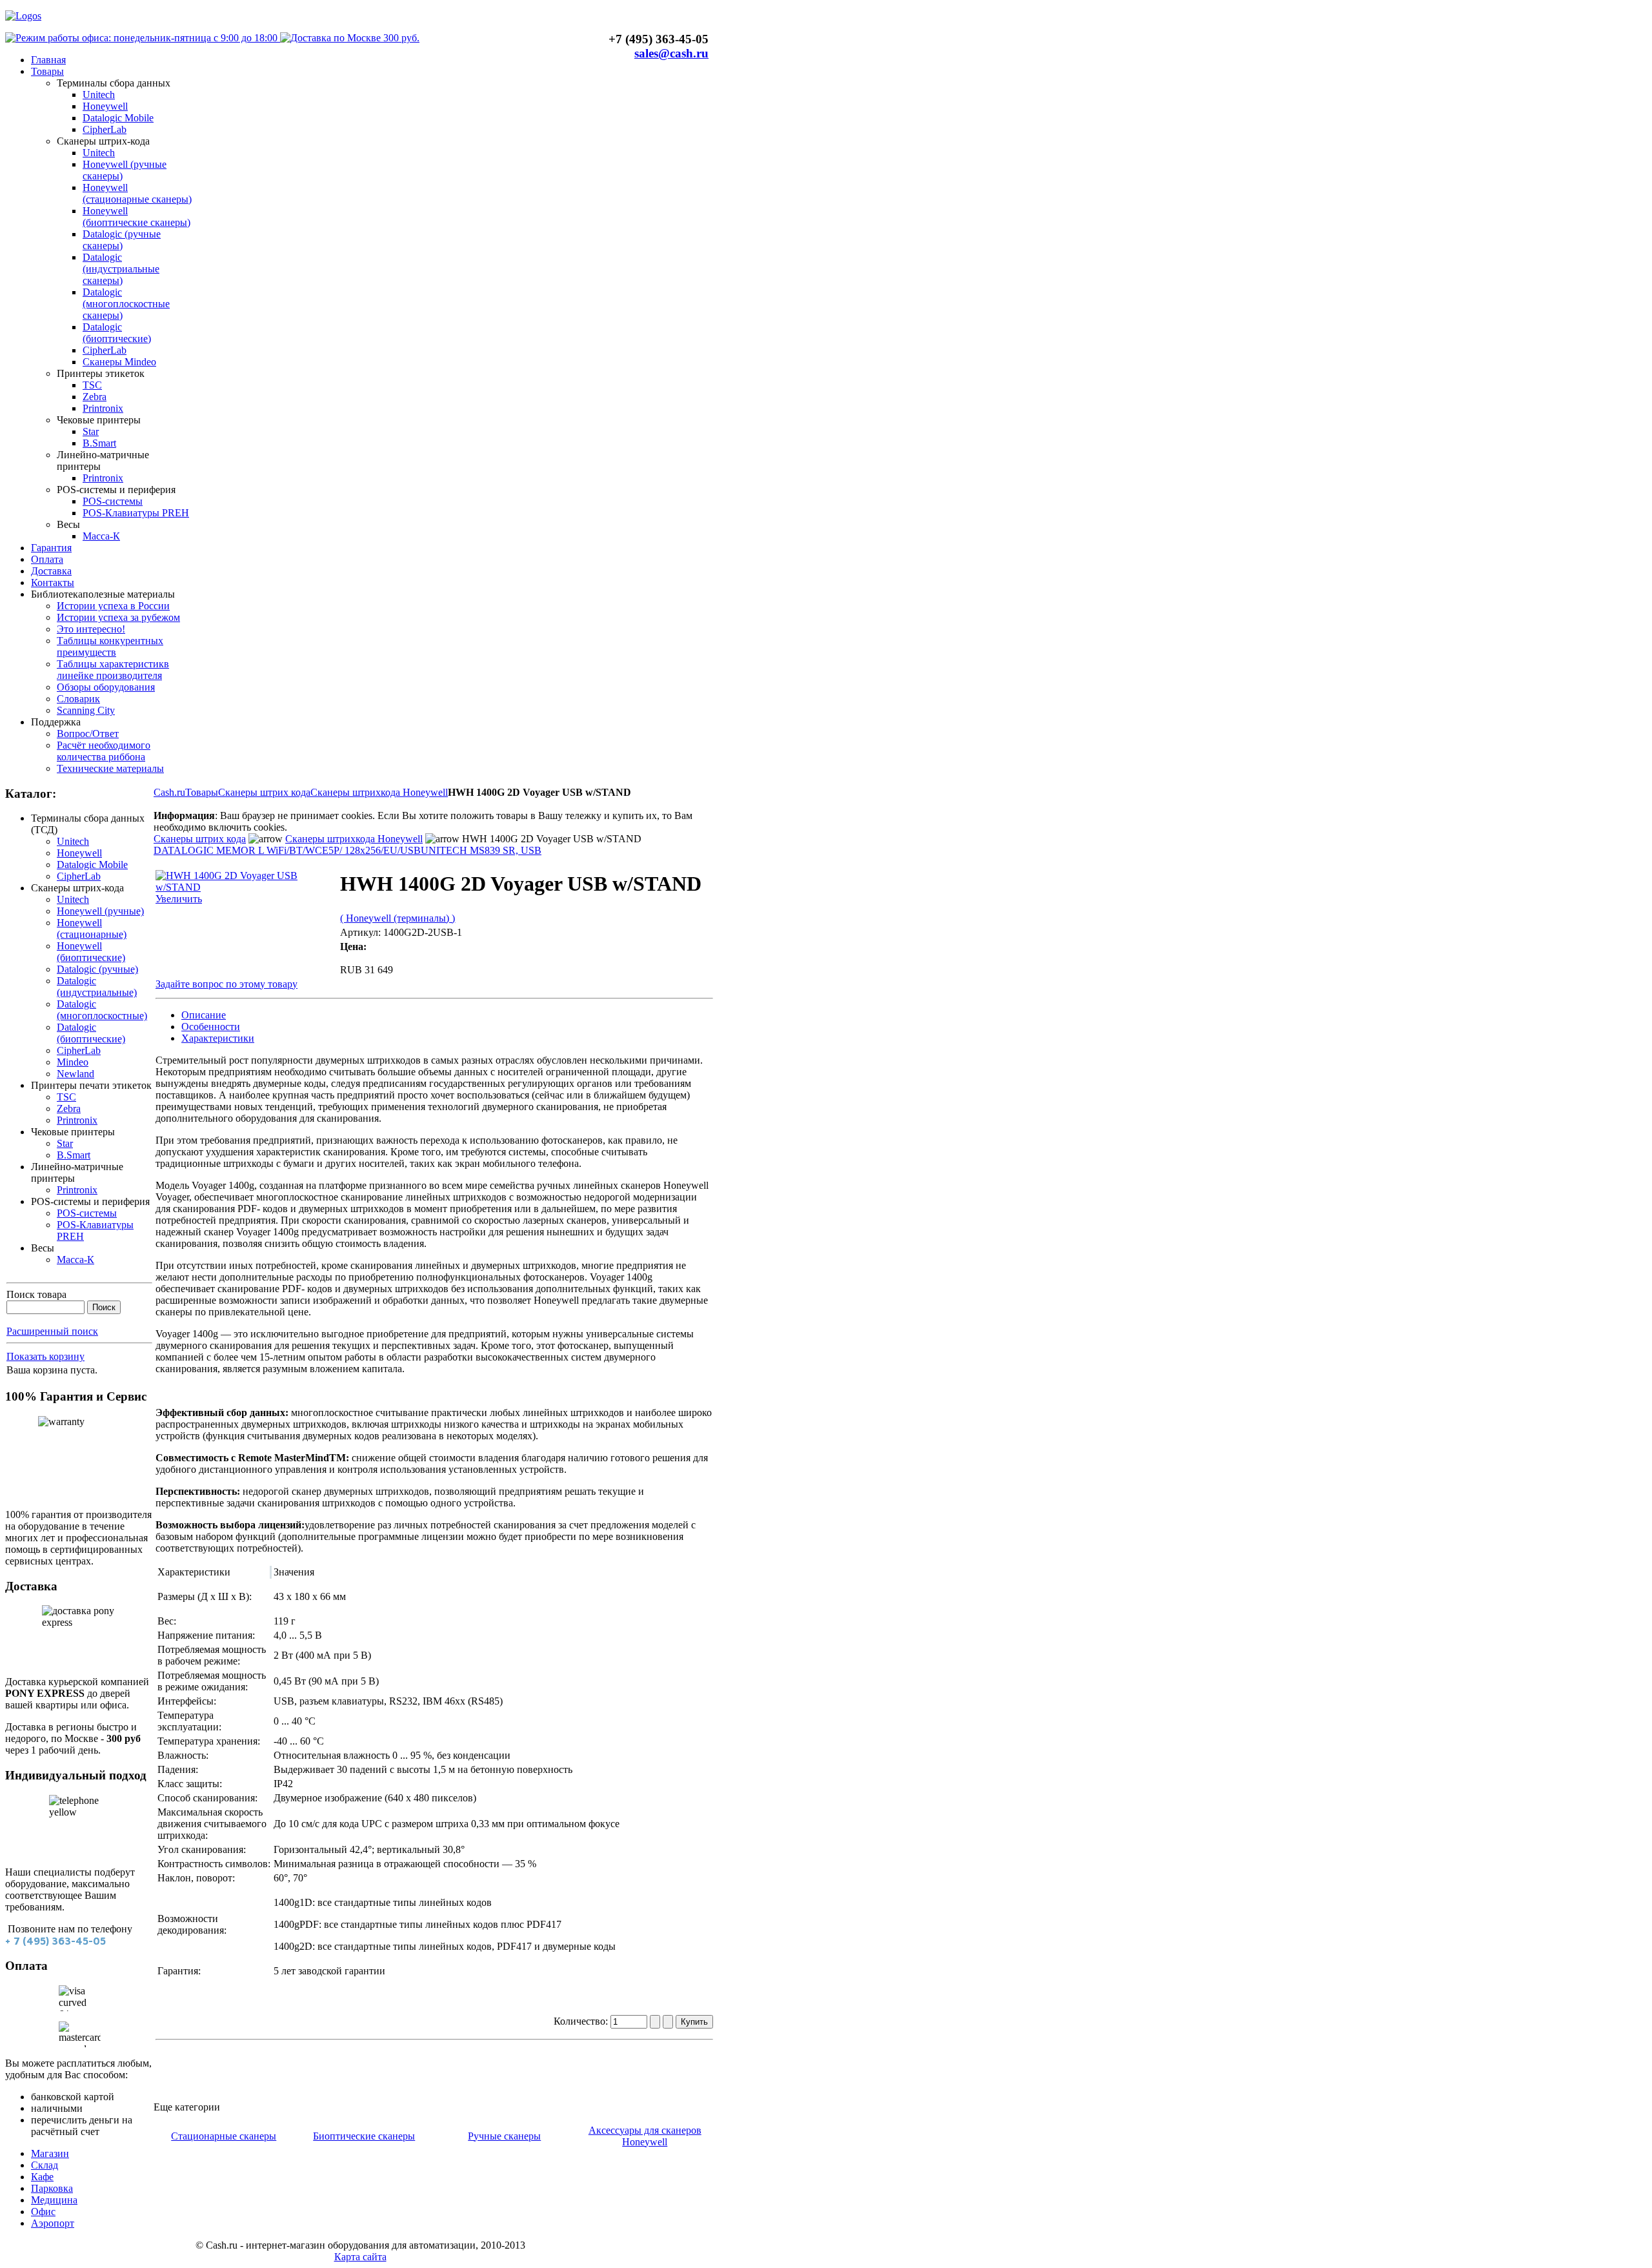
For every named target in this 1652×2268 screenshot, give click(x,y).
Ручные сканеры (504, 2136)
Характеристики (218, 1038)
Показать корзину (45, 1356)
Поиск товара (36, 1294)
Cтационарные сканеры (224, 2136)
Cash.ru (169, 792)
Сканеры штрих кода (264, 792)
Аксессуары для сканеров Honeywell (645, 2136)
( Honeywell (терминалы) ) (398, 918)
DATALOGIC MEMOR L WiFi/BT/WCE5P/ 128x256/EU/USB (287, 850)
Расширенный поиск (52, 1331)
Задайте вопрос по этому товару (227, 984)
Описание (204, 1015)
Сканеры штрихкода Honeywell (379, 792)
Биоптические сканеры (364, 2136)
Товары (202, 792)
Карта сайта (360, 2257)
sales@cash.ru (671, 53)
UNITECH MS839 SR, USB (481, 850)
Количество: (582, 2021)
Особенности (211, 1027)
